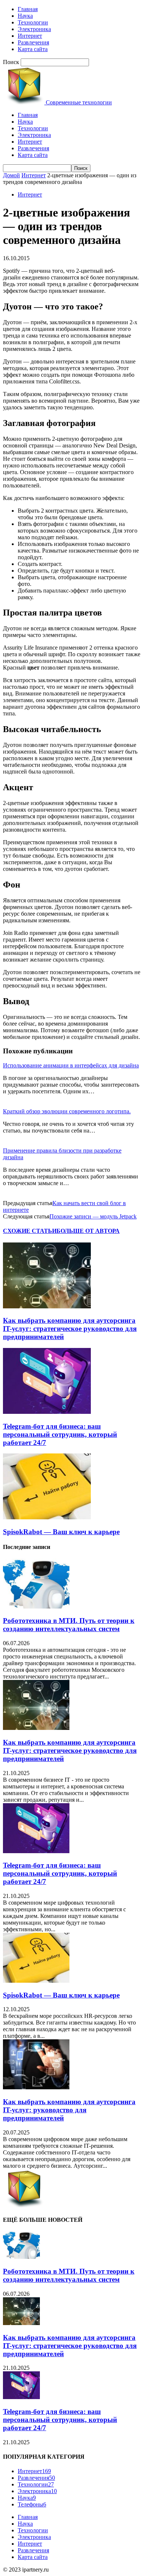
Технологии (33, 22)
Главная (28, 9)
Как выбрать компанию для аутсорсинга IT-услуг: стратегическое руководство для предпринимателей (70, 1329)
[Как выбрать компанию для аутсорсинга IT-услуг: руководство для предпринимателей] (36, 2087)
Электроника (34, 29)
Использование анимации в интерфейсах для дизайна (71, 1065)
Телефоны (32, 2504)
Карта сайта (33, 49)
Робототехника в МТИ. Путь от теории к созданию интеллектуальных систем (69, 1625)
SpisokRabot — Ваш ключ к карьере (61, 1532)
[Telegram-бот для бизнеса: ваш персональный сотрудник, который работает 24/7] (47, 1412)
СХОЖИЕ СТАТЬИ (30, 1231)
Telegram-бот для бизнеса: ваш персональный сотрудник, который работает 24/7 (60, 1434)
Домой (11, 175)
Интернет (30, 36)
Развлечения (33, 42)
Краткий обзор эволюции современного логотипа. (67, 1111)
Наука (25, 16)
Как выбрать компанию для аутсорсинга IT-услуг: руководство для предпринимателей (69, 2110)
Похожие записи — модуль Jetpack (93, 1216)
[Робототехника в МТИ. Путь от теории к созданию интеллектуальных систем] (36, 1606)
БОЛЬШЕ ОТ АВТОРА (88, 1231)
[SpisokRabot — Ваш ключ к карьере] (47, 1517)
